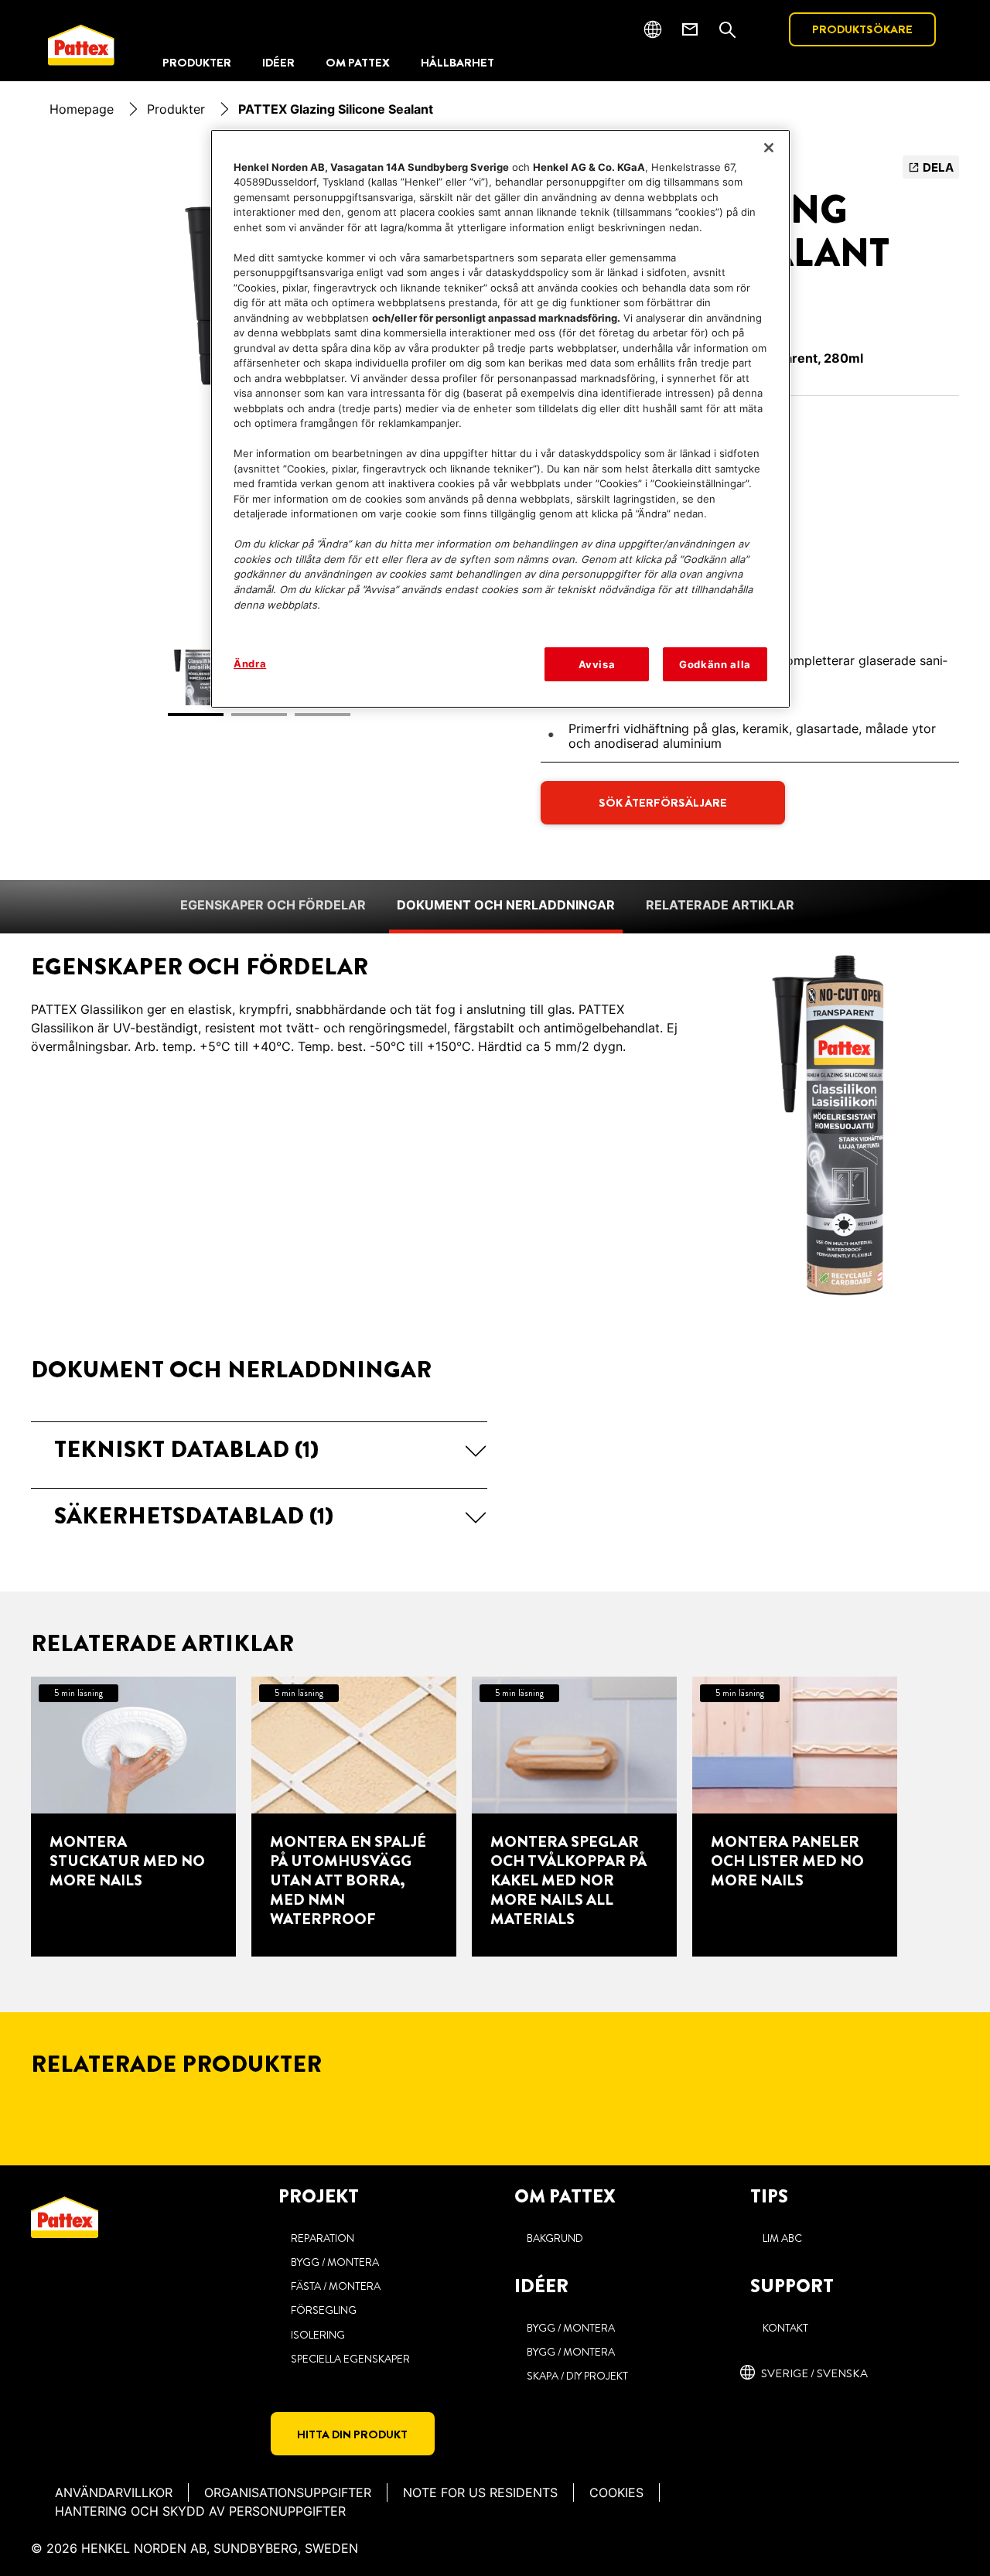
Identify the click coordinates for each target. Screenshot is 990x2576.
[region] (500, 419)
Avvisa (597, 664)
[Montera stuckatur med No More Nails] (133, 1817)
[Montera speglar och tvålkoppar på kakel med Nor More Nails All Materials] (574, 1817)
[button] (259, 1449)
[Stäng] (769, 148)
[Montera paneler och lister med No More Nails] (795, 1817)
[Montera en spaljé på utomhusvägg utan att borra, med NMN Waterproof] (354, 1817)
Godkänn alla (715, 664)
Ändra (250, 664)
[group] (495, 1817)
